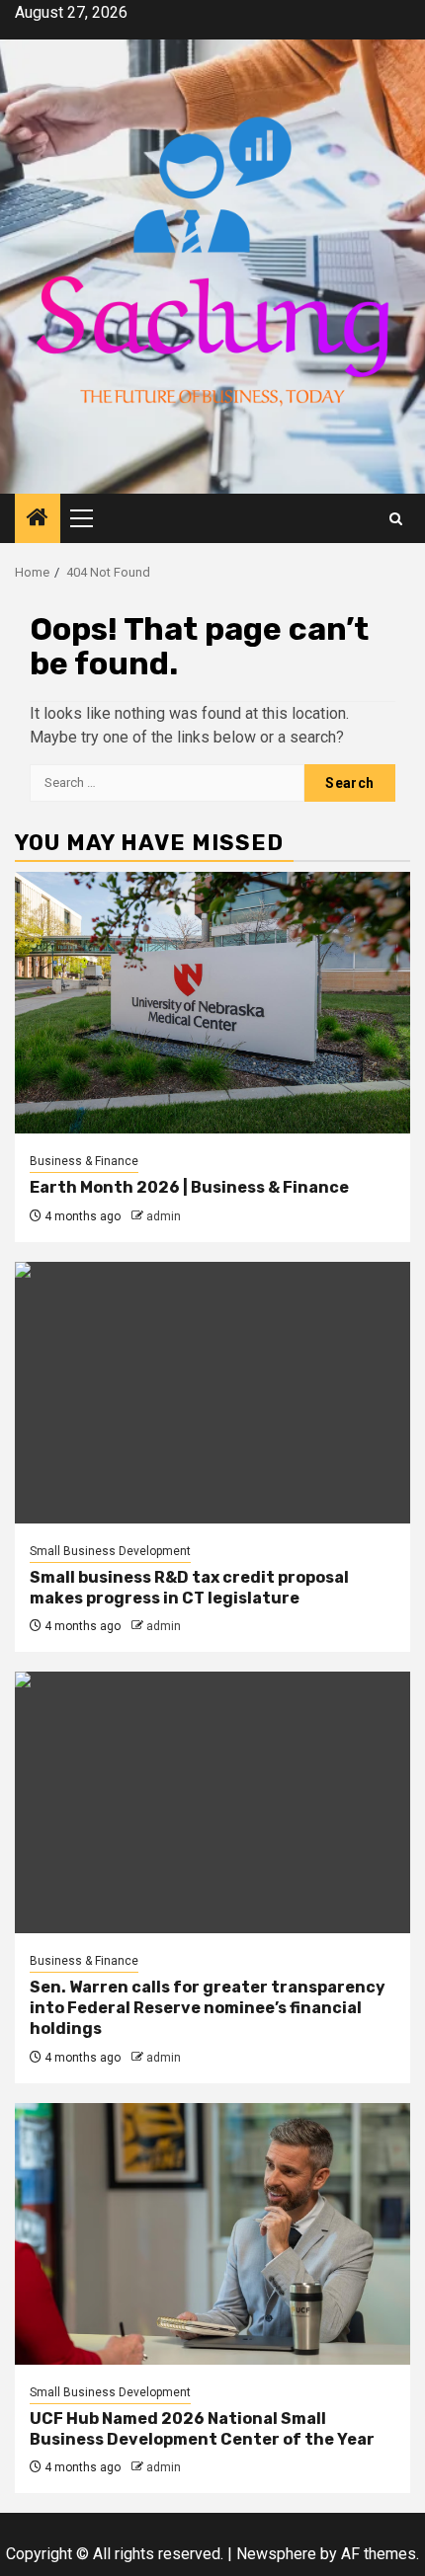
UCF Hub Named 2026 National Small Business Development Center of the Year (202, 2429)
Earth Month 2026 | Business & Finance (189, 1187)
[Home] (38, 519)
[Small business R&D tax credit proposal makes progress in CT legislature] (212, 1393)
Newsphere (276, 2554)
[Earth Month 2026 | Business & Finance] (212, 1003)
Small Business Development (110, 1551)
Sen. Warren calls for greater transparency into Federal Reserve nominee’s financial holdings (208, 2008)
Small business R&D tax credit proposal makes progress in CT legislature (189, 1588)
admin (164, 1216)
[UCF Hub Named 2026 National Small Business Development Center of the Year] (212, 2234)
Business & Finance (84, 1161)
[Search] (396, 519)
